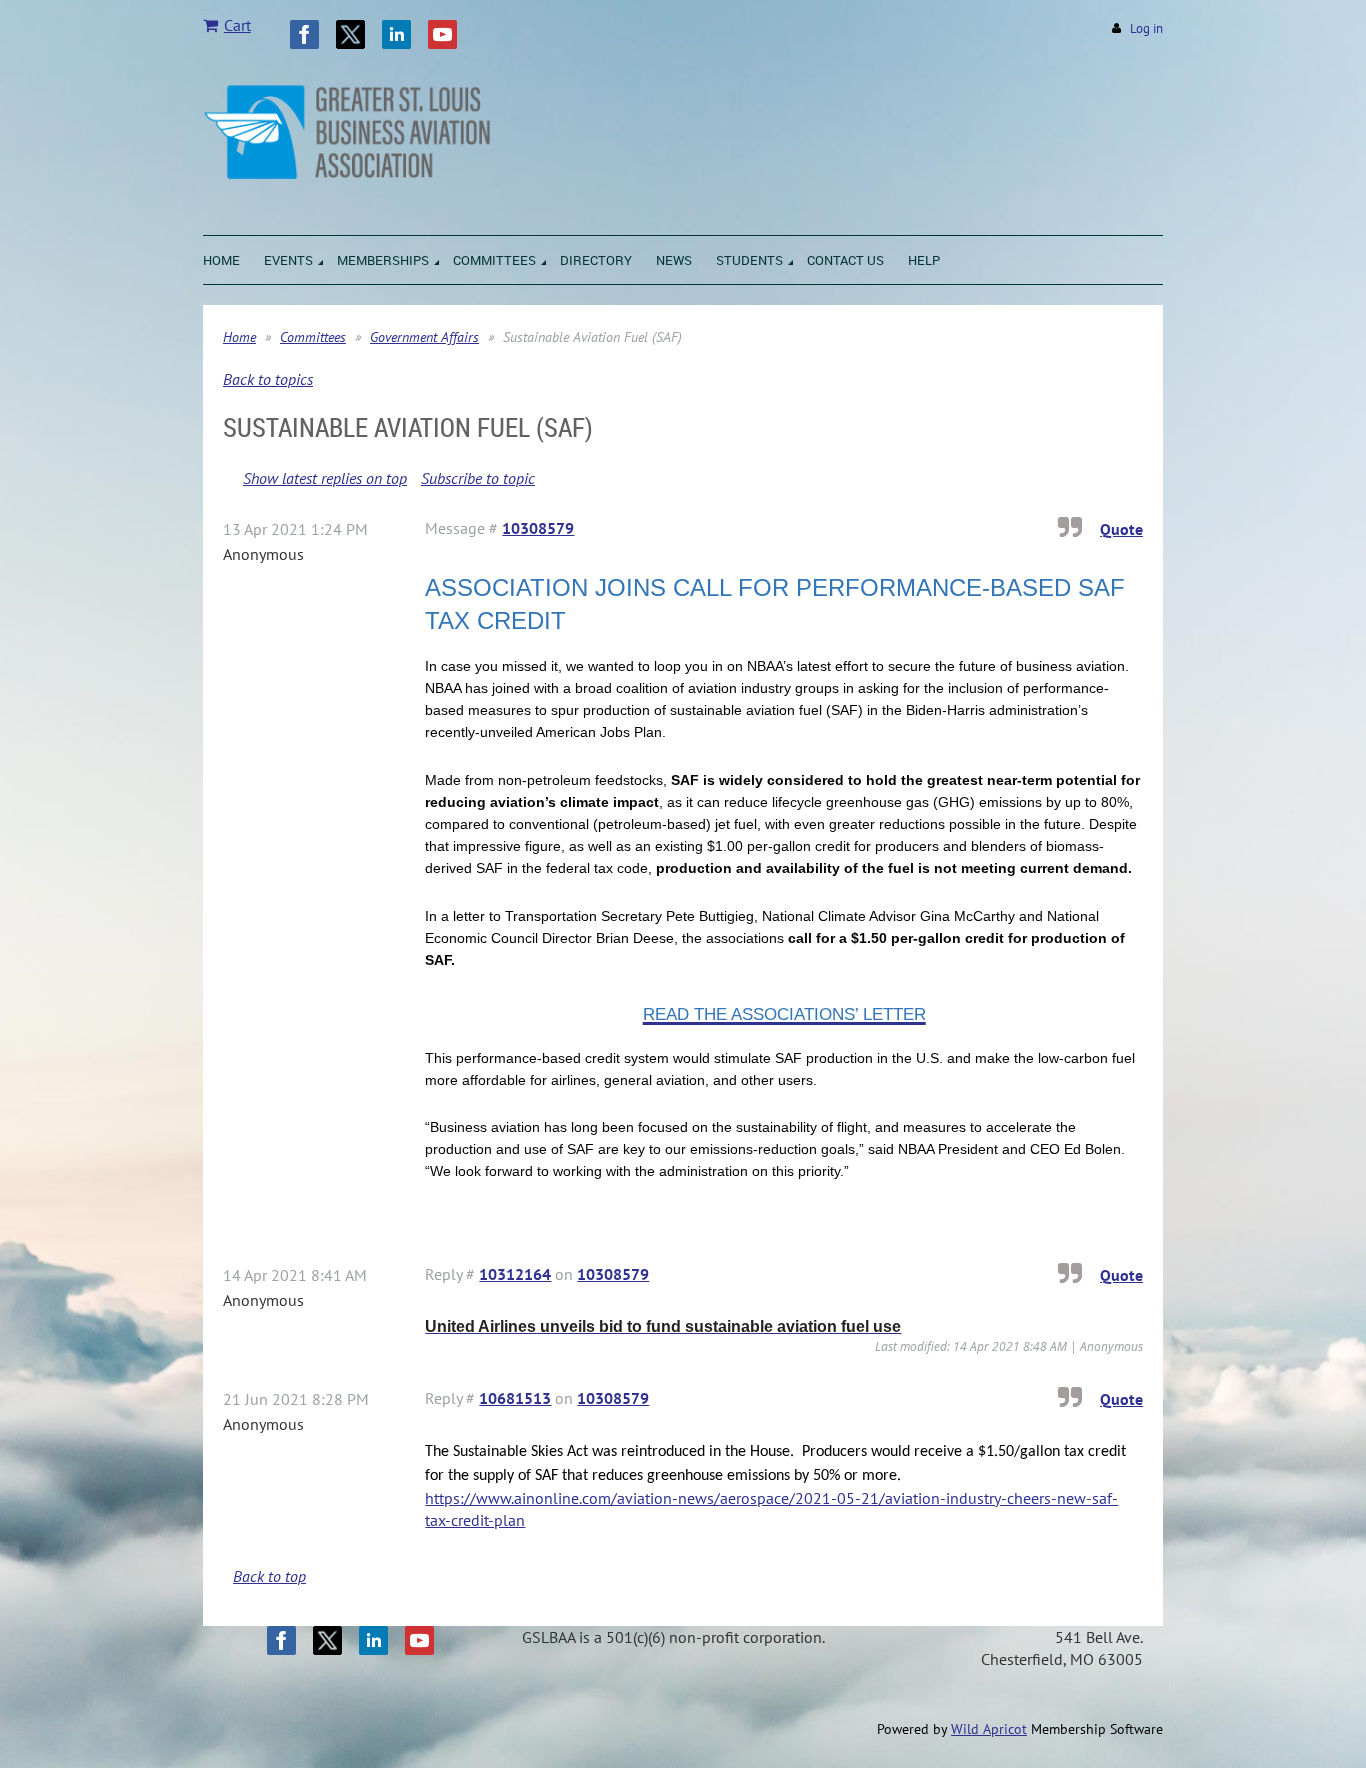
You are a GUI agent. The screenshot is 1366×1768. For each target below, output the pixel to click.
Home (239, 337)
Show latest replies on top (325, 478)
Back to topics (268, 379)
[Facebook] (304, 34)
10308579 (538, 528)
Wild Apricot (989, 1729)
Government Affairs (424, 337)
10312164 (515, 1274)
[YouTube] (442, 34)
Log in (1146, 28)
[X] (350, 34)
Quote (1121, 529)
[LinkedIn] (396, 34)
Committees (313, 337)
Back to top (269, 1576)
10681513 (515, 1398)
